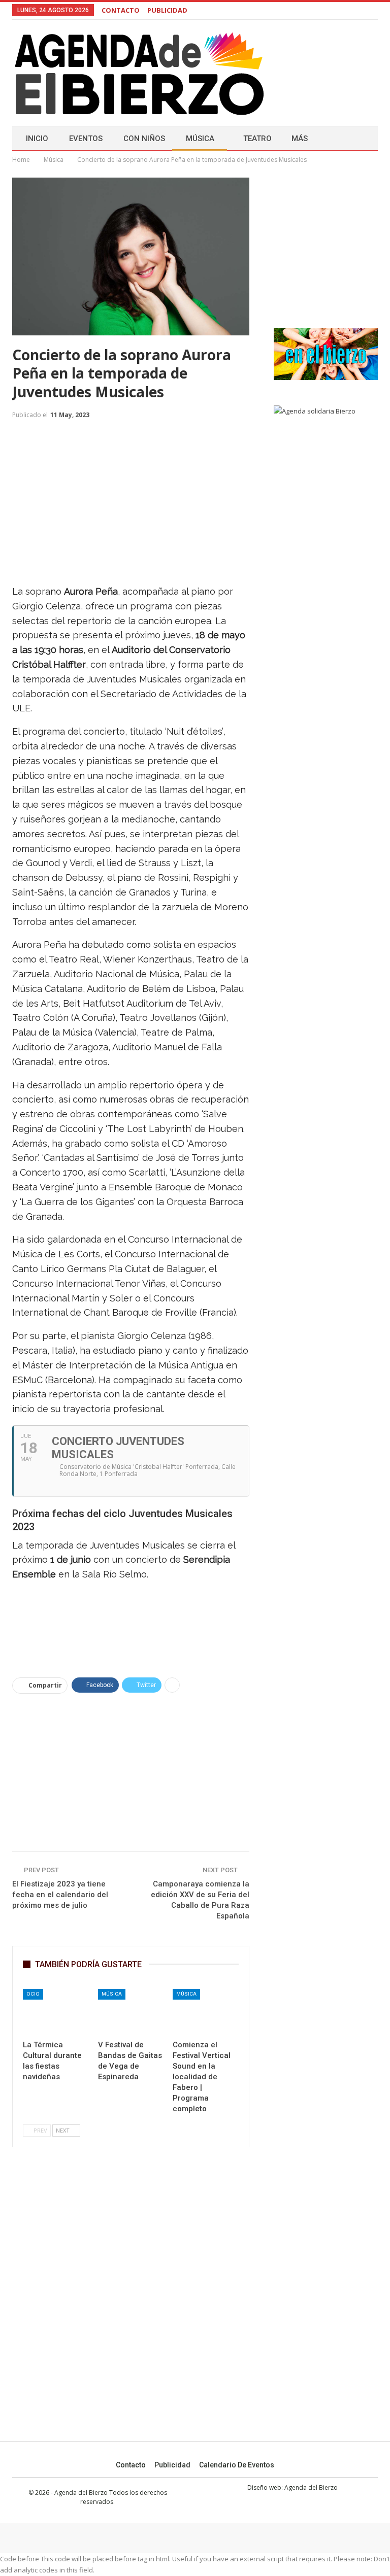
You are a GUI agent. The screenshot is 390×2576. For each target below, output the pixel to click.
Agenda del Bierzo (311, 2487)
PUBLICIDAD (167, 10)
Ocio (33, 1994)
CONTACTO (121, 10)
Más (300, 139)
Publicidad (172, 2465)
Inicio (37, 139)
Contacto (131, 2465)
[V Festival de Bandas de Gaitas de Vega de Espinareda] (131, 2012)
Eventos (86, 139)
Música (200, 139)
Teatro (257, 139)
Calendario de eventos (237, 2465)
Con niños (144, 139)
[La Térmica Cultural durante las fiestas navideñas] (56, 2012)
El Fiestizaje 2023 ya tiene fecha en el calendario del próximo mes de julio (60, 1895)
